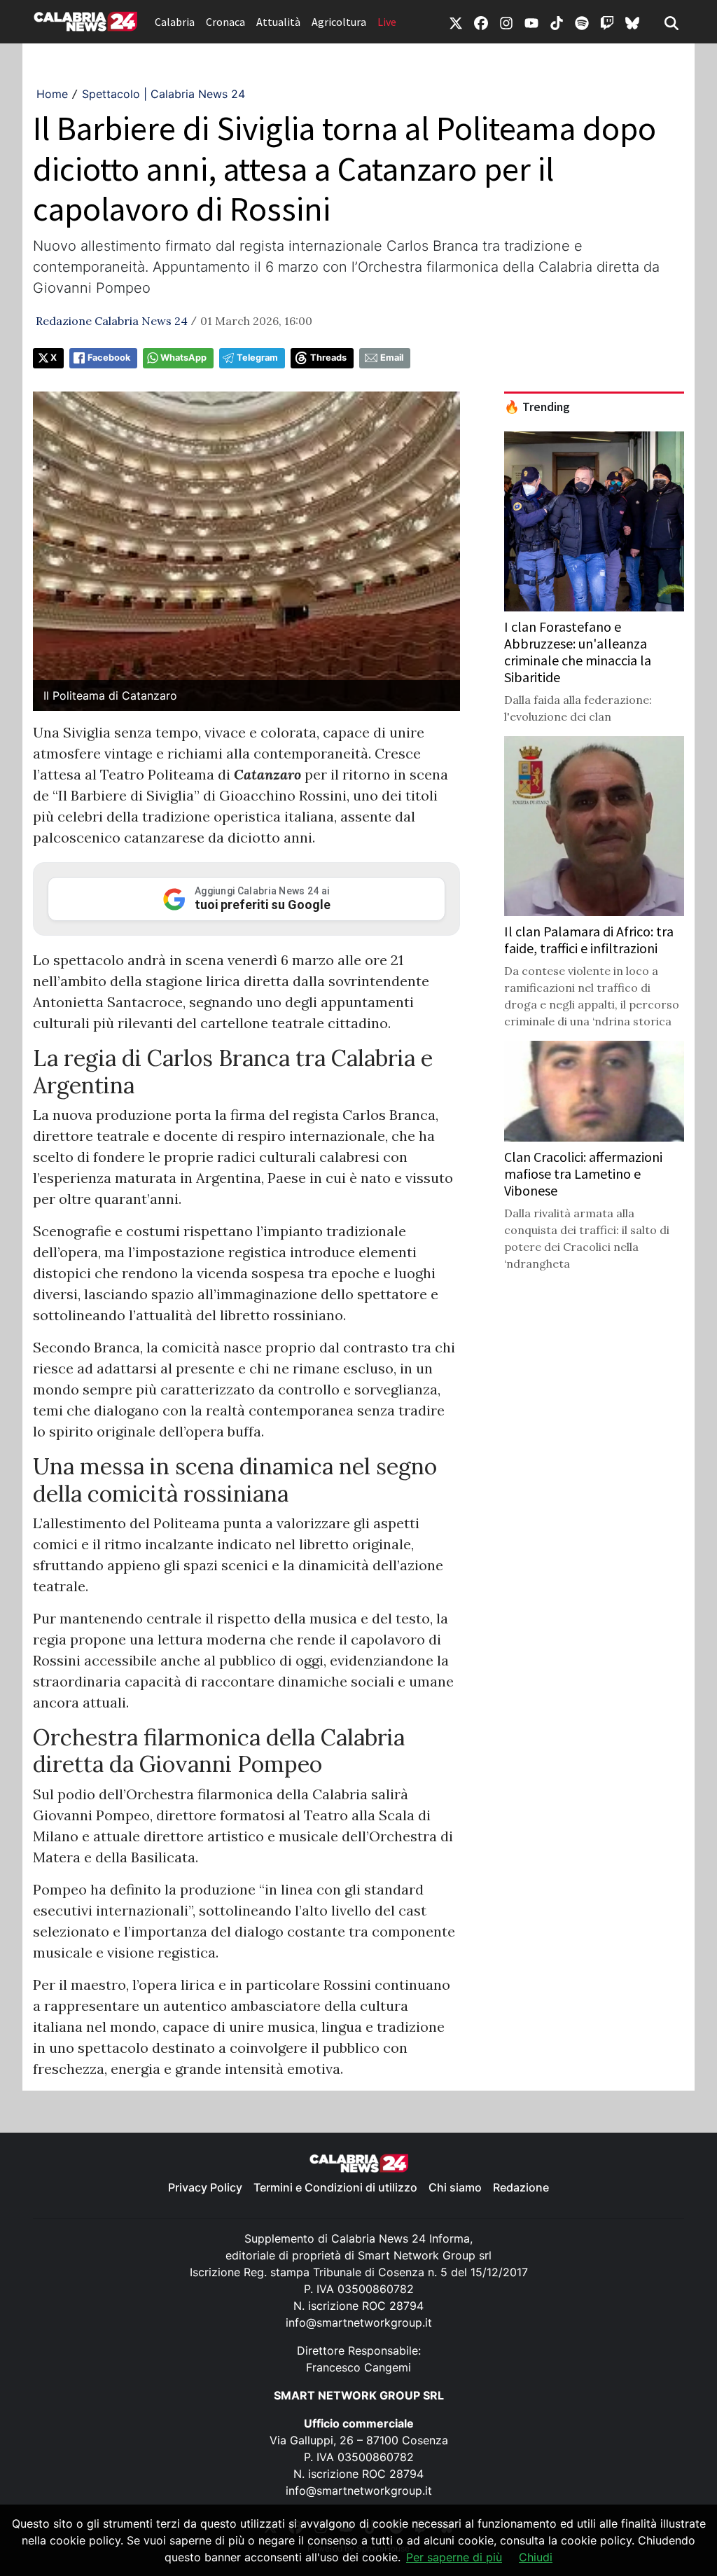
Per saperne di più (454, 2557)
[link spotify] (582, 22)
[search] (671, 22)
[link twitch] (607, 22)
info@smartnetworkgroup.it (359, 2322)
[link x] (456, 22)
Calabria (175, 22)
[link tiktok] (557, 22)
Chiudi (536, 2557)
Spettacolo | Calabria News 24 (163, 94)
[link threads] (632, 22)
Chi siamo (455, 2187)
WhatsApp (183, 358)
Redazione (521, 2187)
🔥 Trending (537, 407)
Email (392, 358)
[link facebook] (481, 22)
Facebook (109, 358)
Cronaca (225, 22)
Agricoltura (339, 22)
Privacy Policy (205, 2187)
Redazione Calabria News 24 (112, 321)
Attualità (278, 22)
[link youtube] (531, 22)
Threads (328, 358)
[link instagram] (506, 22)
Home (52, 94)
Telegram (257, 358)
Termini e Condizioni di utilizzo (335, 2187)
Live (387, 22)
